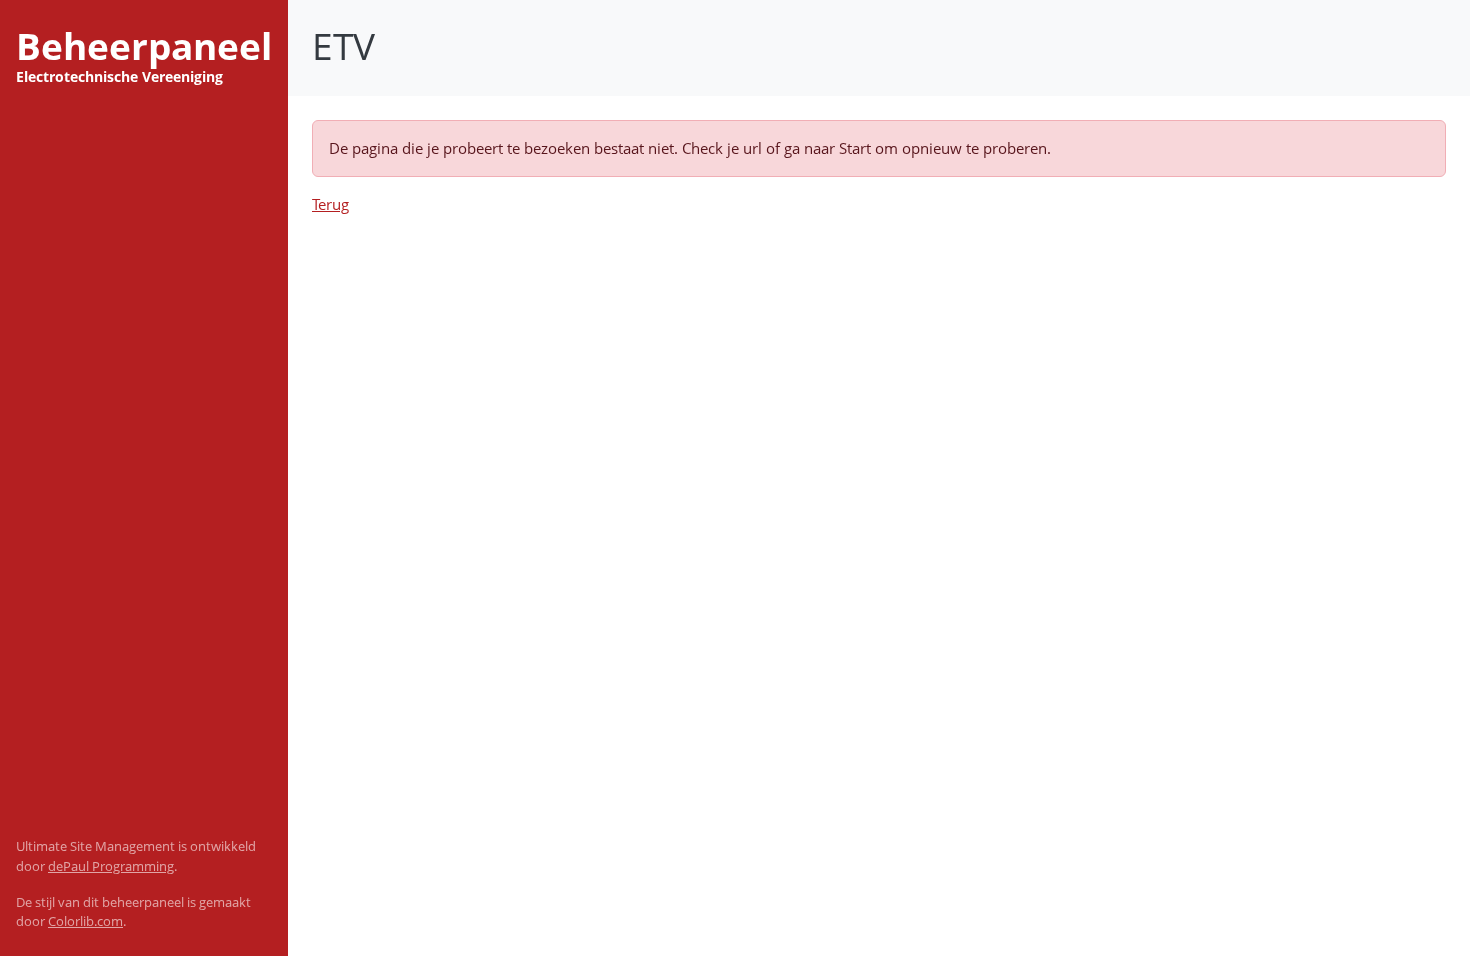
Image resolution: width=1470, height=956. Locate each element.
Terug (330, 204)
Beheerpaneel (144, 46)
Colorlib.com (85, 921)
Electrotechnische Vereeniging (119, 76)
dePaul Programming (111, 866)
